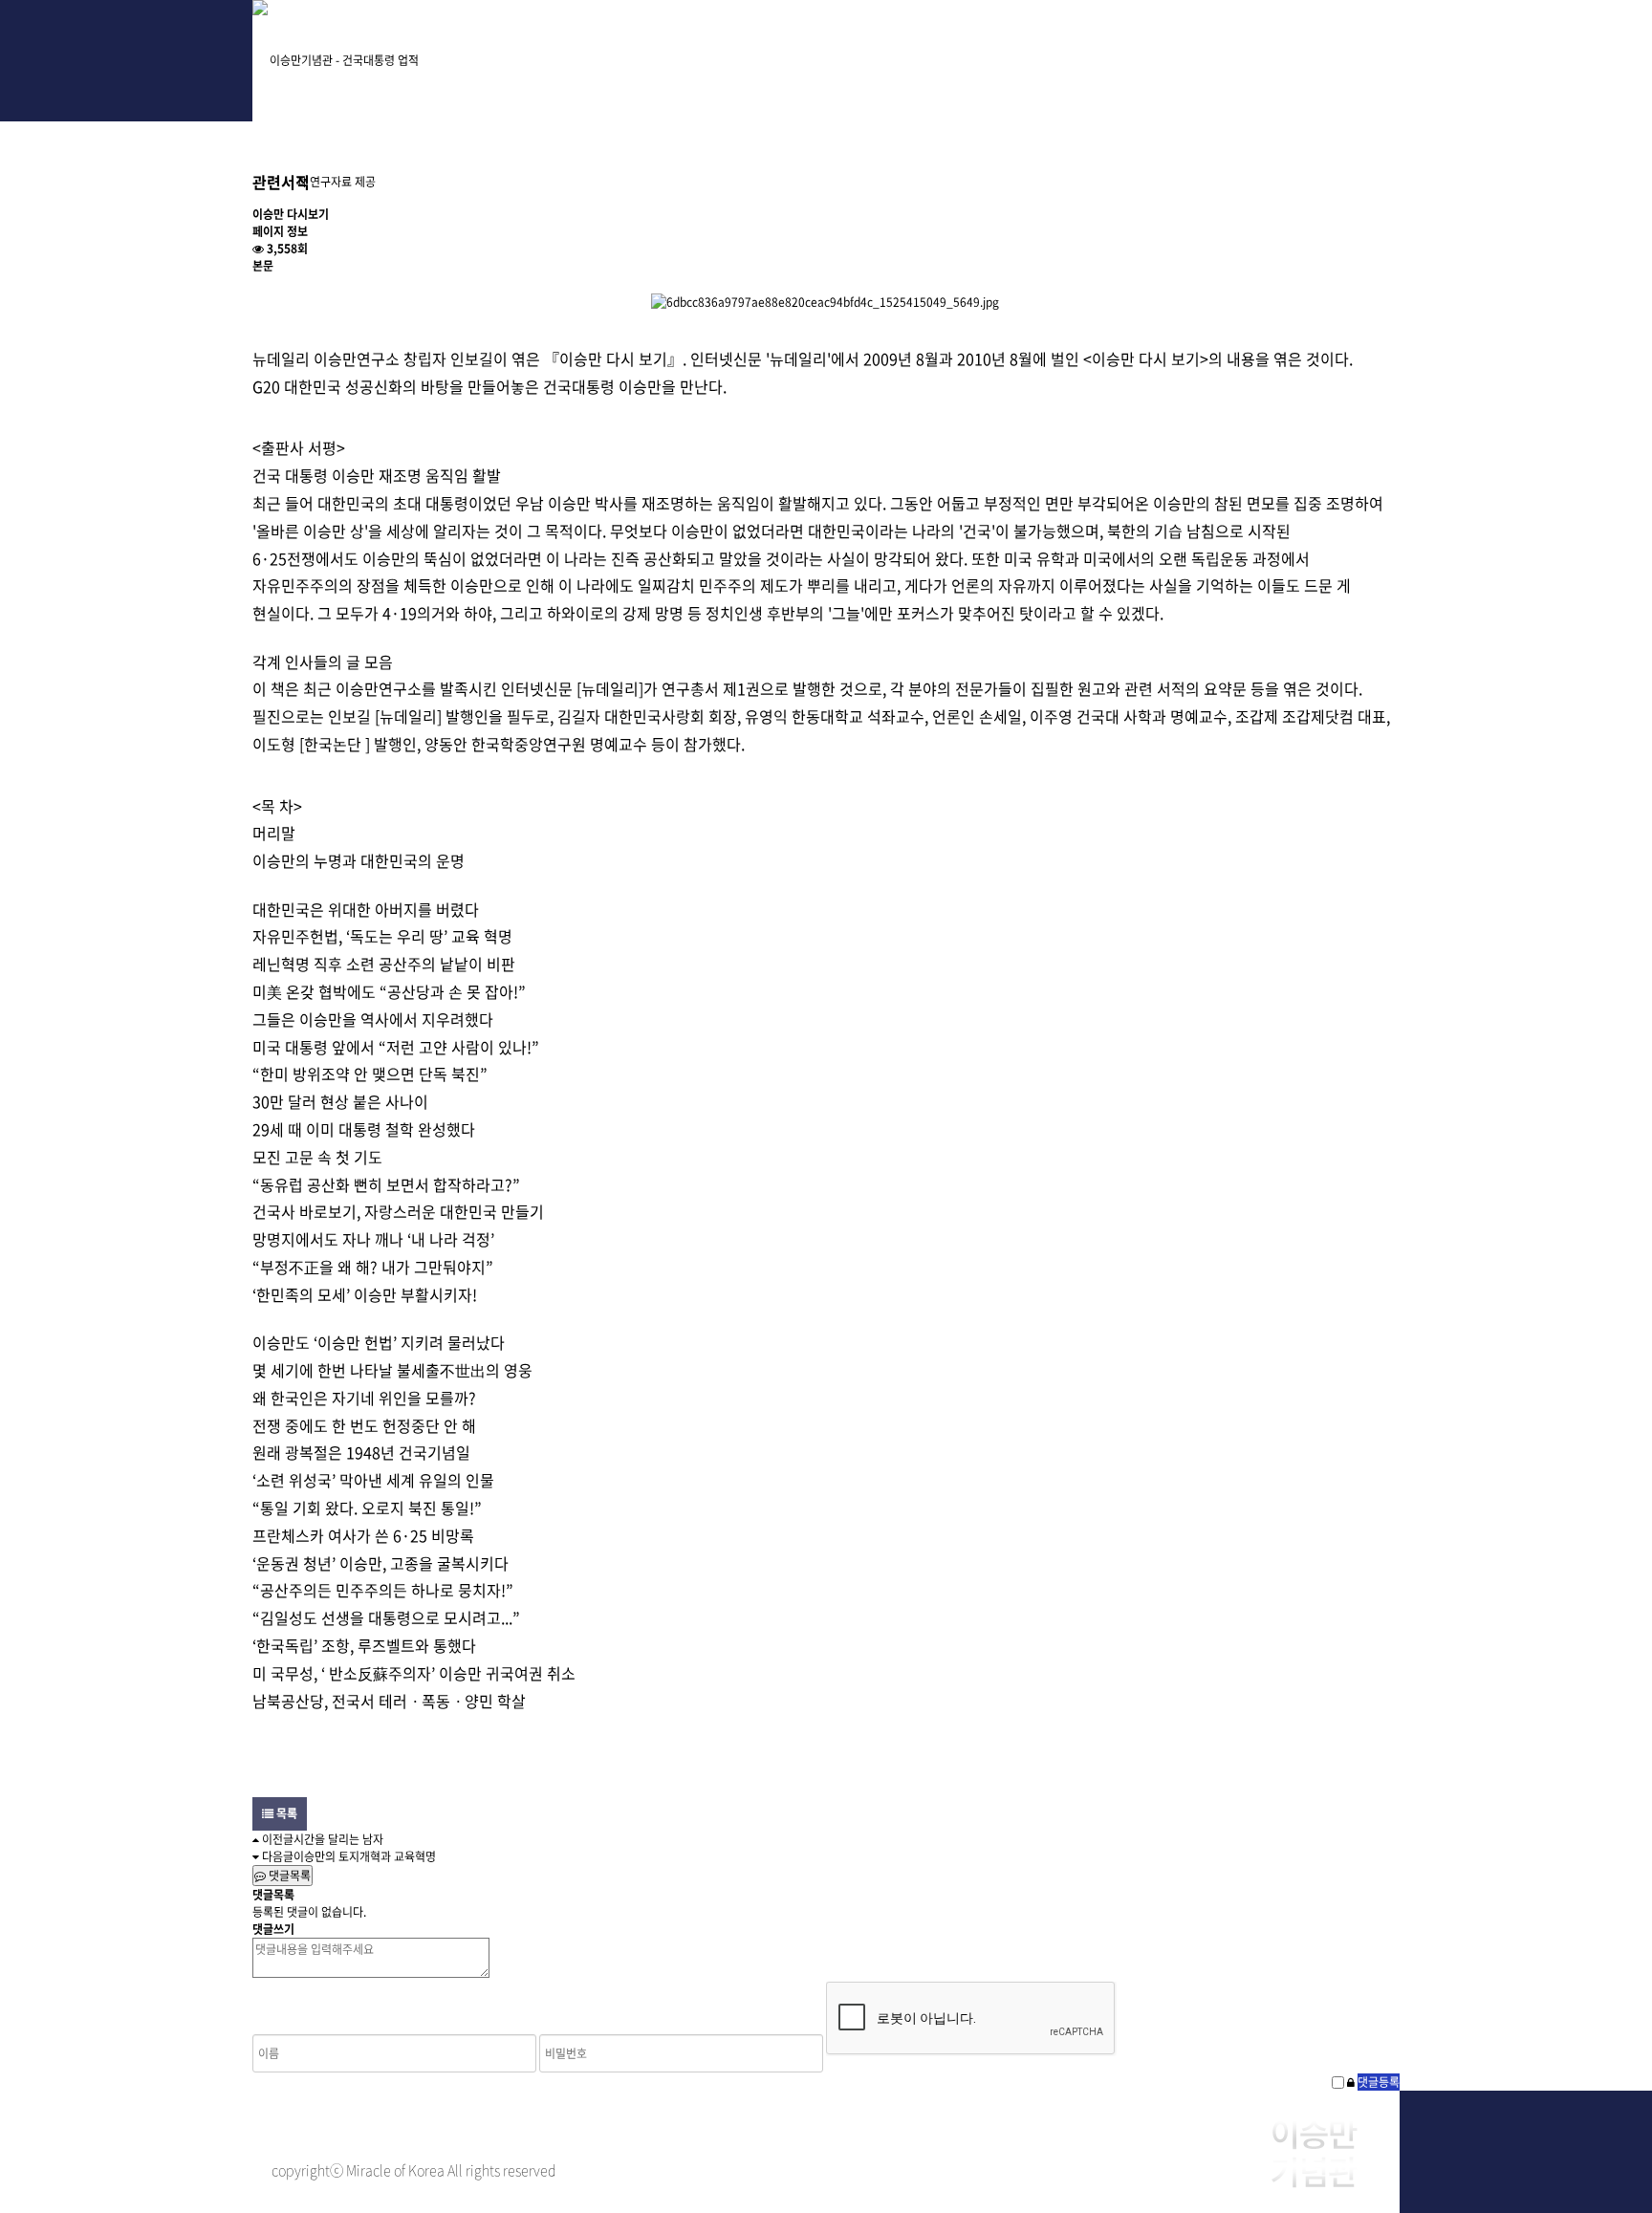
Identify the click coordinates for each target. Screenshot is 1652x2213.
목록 (285, 1813)
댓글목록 (288, 1876)
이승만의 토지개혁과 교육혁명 (365, 1856)
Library (1118, 47)
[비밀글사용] (1351, 2082)
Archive (733, 47)
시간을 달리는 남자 (338, 1839)
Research (925, 47)
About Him (541, 47)
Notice (1310, 47)
